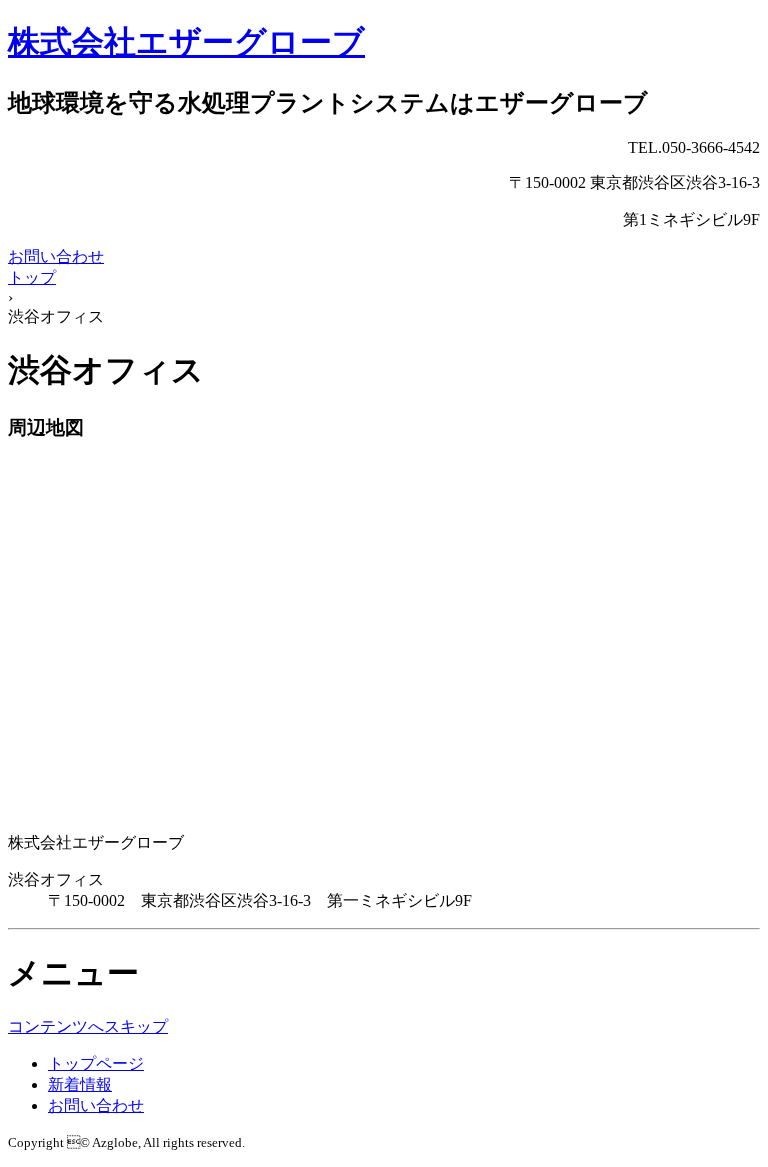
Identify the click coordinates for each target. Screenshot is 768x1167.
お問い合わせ (56, 256)
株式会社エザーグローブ (186, 42)
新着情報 (80, 1084)
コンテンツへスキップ (88, 1026)
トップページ (96, 1063)
